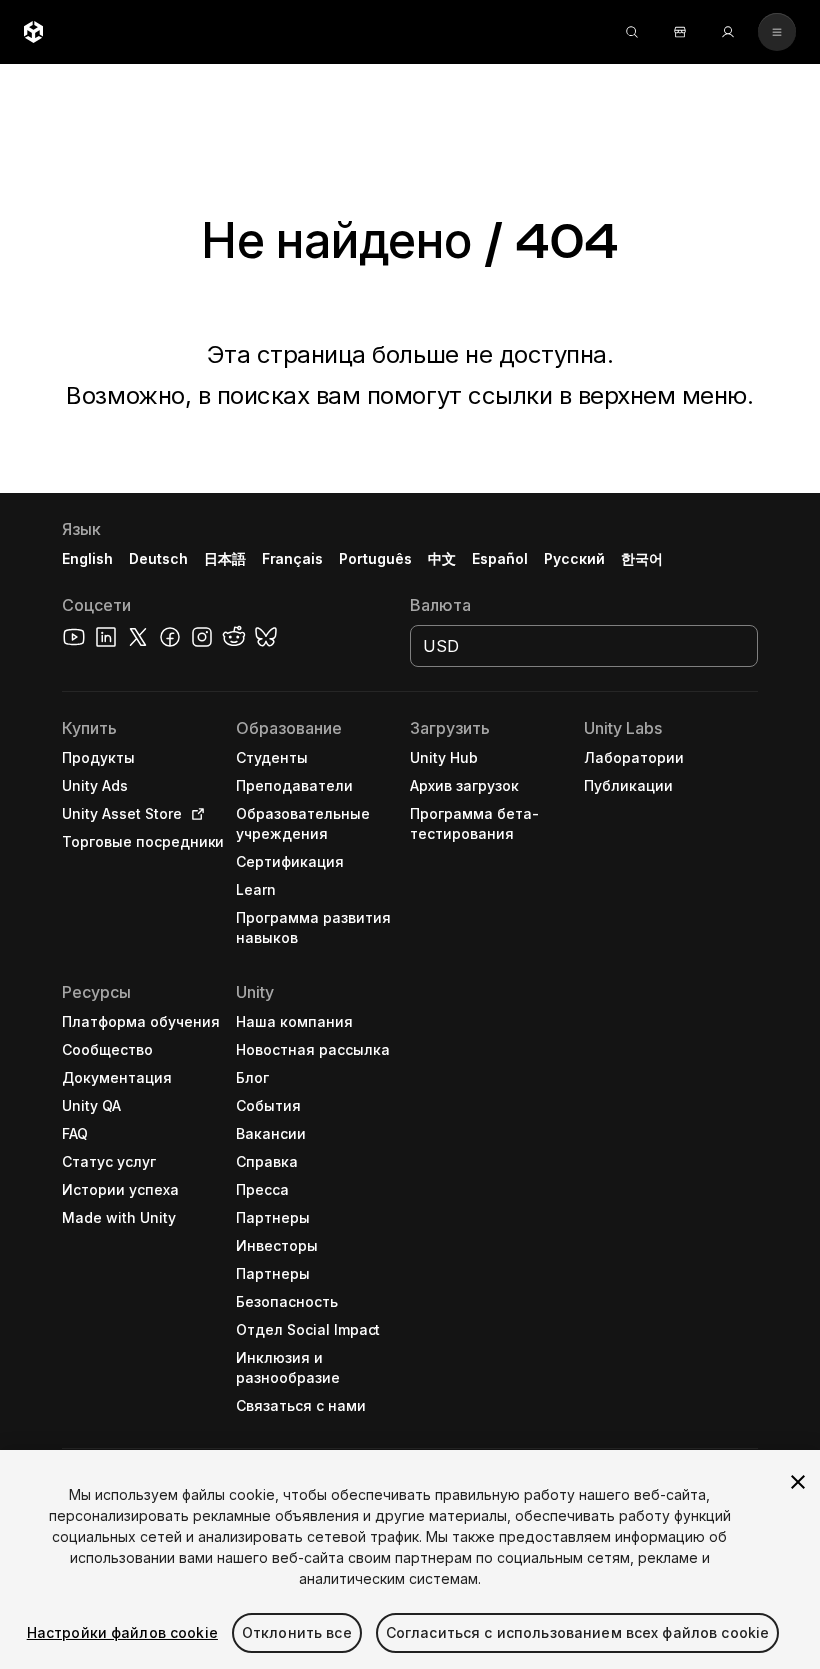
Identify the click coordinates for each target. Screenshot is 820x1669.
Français (293, 558)
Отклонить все (297, 1632)
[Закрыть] (798, 1482)
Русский (574, 558)
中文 (442, 558)
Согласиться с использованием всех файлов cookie (578, 1632)
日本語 (225, 558)
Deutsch (158, 558)
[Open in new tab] (194, 814)
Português (375, 558)
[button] (410, 1081)
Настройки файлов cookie (122, 1632)
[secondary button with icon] (777, 32)
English (87, 558)
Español (500, 558)
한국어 (642, 558)
